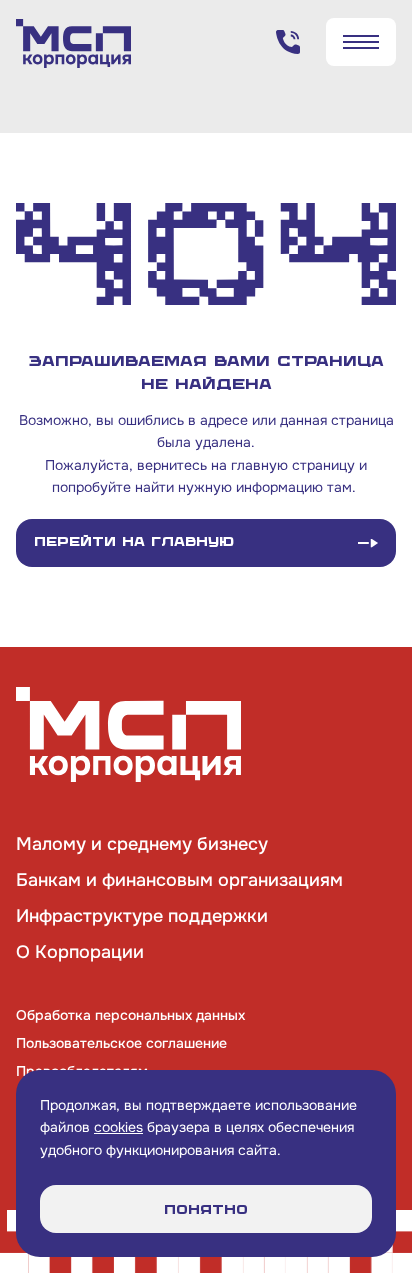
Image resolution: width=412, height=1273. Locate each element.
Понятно (206, 1209)
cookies (118, 1127)
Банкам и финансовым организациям (179, 880)
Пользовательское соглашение (121, 1043)
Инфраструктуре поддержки (142, 916)
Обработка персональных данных (130, 1015)
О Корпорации (80, 952)
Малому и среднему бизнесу (142, 844)
